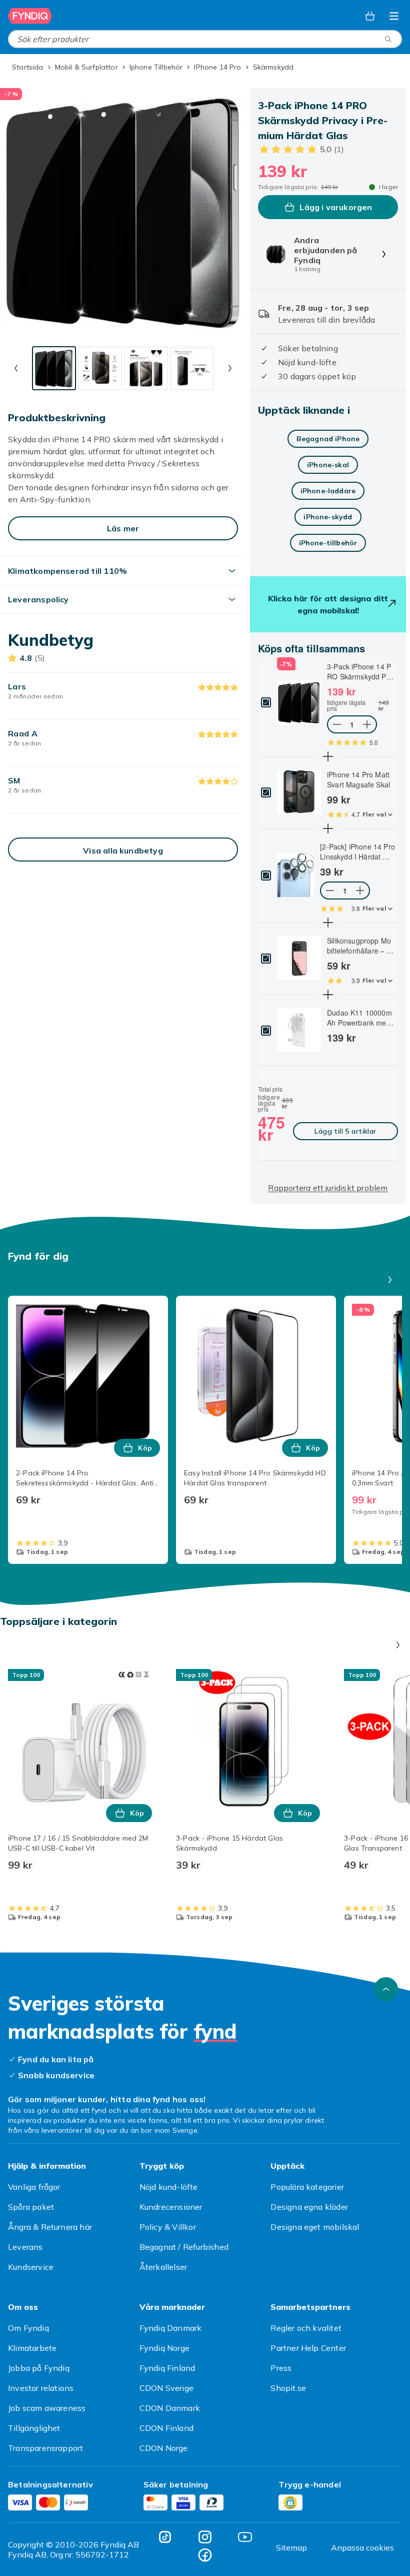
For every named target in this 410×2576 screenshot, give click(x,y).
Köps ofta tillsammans (311, 648)
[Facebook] (205, 2555)
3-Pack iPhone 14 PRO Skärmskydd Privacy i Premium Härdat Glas (360, 671)
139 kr (341, 691)
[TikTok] (165, 2537)
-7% (286, 664)
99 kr (339, 799)
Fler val (374, 814)
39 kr (332, 872)
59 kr (339, 966)
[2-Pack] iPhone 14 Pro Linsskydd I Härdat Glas (357, 851)
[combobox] (205, 39)
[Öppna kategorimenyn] (394, 16)
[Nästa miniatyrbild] (230, 368)
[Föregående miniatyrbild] (16, 368)
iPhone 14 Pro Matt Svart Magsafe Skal (358, 779)
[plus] (328, 756)
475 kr (271, 1128)
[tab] (54, 368)
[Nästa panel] (390, 1280)
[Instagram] (205, 2537)
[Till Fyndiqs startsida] (30, 16)
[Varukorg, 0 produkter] (370, 16)
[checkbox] (266, 702)
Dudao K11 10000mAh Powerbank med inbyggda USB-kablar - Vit (360, 1018)
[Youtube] (245, 2537)
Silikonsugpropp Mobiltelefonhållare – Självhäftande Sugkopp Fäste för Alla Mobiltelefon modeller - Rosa (361, 946)
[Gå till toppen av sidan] (386, 1989)
